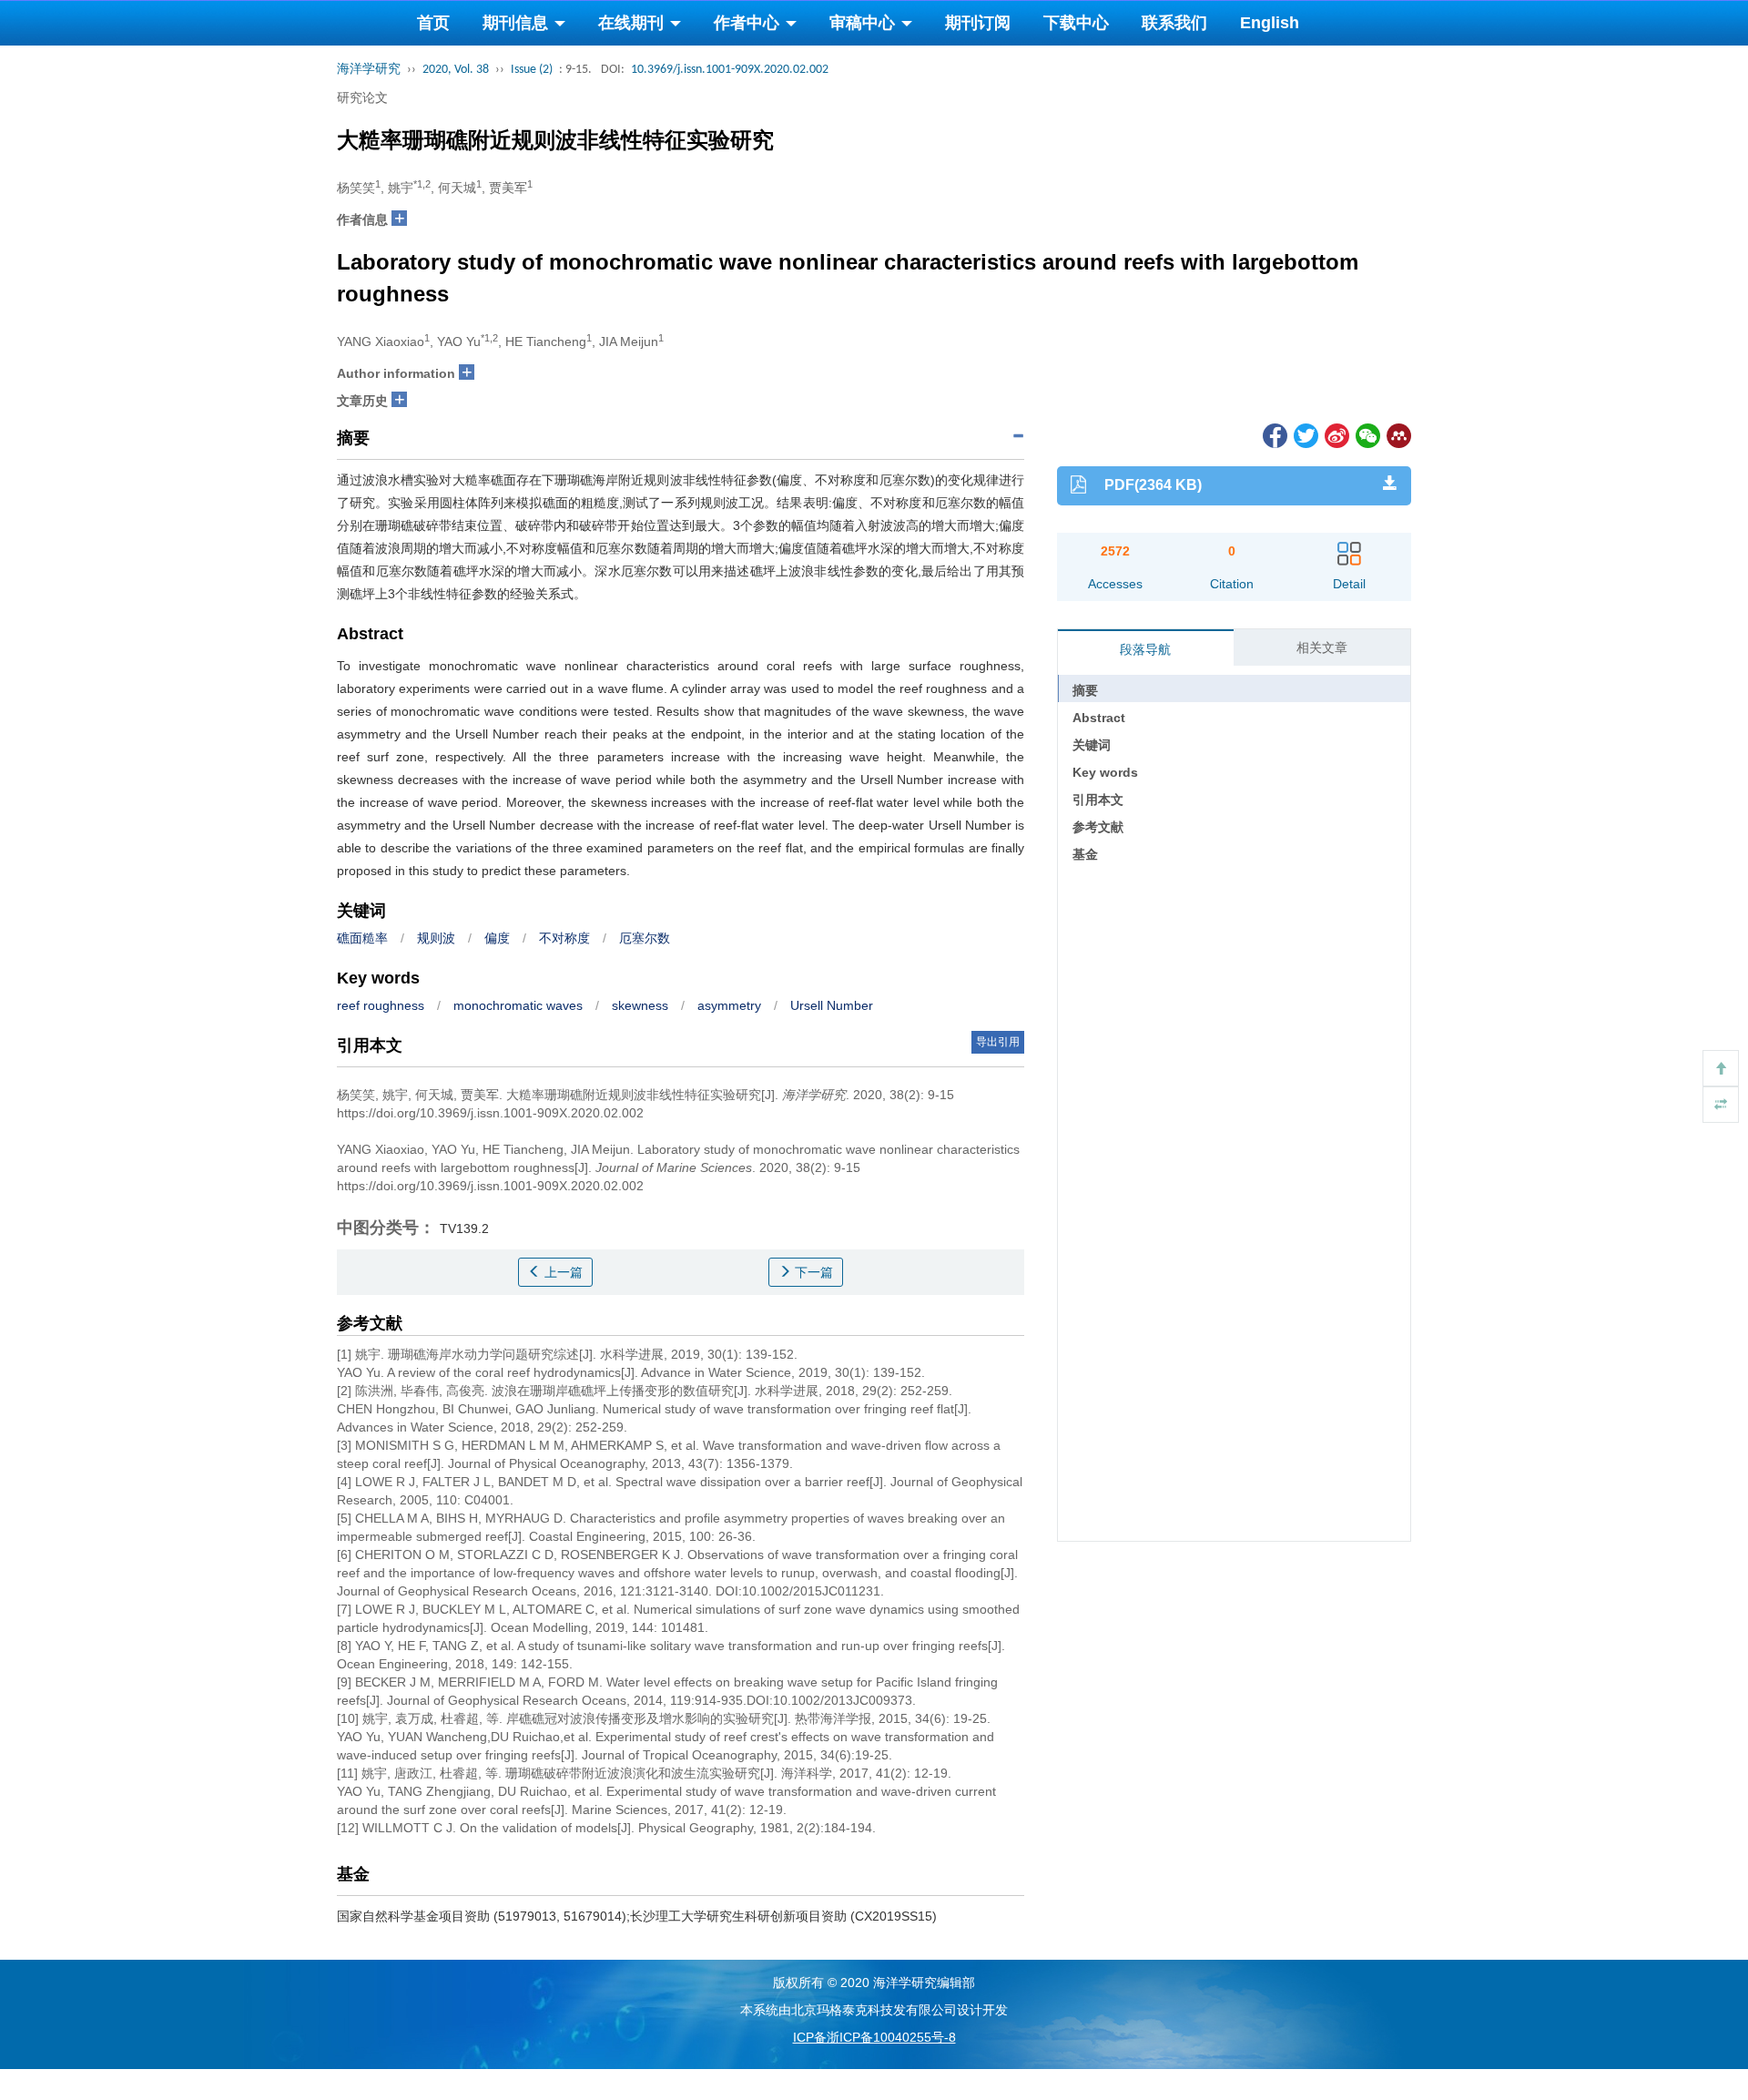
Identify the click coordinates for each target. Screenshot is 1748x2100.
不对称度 (564, 938)
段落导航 (1145, 649)
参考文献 (1098, 827)
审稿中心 (864, 23)
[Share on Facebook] (1274, 434)
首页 (433, 23)
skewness (640, 1005)
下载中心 (1076, 23)
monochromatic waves (518, 1005)
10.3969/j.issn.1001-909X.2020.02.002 (730, 70)
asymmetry (729, 1005)
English (1270, 23)
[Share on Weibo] (1336, 434)
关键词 (1092, 745)
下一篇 (812, 1272)
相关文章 (1322, 647)
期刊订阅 (978, 23)
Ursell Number (832, 1005)
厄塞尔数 (645, 938)
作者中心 (749, 23)
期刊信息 (518, 23)
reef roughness (381, 1005)
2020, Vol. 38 (456, 70)
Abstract (1099, 718)
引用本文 (1098, 800)
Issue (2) (532, 70)
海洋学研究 (369, 70)
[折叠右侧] (1721, 1105)
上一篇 (562, 1272)
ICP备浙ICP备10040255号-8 (874, 2037)
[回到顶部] (1721, 1068)
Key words (1105, 772)
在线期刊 (633, 23)
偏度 (497, 938)
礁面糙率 (362, 938)
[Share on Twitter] (1305, 434)
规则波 (436, 938)
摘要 (1085, 690)
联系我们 (1174, 23)
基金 (1085, 854)
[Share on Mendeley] (1397, 434)
